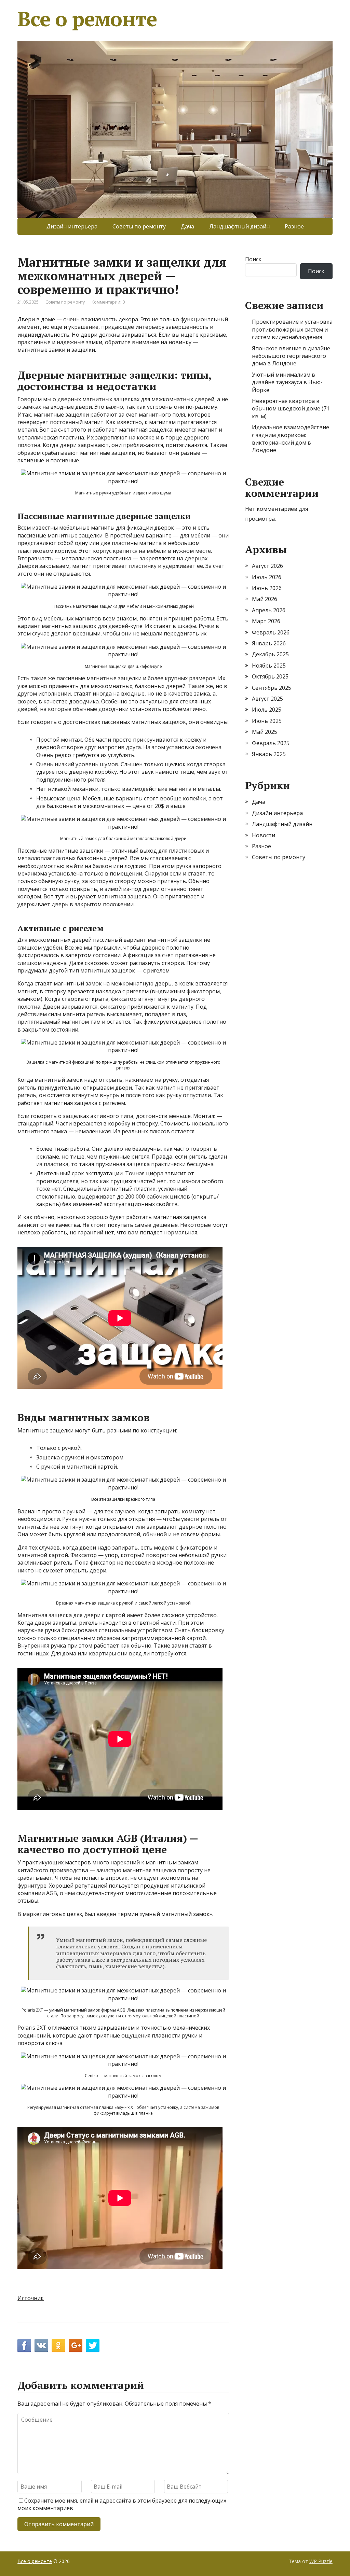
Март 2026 (266, 621)
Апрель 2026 (269, 610)
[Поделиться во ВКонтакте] (41, 2346)
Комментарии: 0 (108, 302)
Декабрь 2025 (270, 654)
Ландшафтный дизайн (239, 226)
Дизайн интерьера (72, 226)
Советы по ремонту (139, 226)
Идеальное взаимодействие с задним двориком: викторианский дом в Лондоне (291, 439)
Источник (31, 2298)
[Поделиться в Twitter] (93, 2346)
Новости (264, 835)
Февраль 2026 (271, 632)
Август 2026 (267, 566)
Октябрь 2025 (270, 676)
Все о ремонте (87, 19)
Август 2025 (267, 699)
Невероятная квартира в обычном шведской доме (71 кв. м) (291, 409)
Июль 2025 (267, 710)
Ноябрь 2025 (269, 666)
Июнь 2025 (267, 721)
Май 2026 (265, 599)
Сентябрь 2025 (272, 688)
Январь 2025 (269, 754)
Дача (187, 226)
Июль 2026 (267, 577)
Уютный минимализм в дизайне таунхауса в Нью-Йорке (287, 382)
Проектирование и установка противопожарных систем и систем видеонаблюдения (292, 329)
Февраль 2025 (271, 743)
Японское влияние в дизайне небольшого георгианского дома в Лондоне (291, 356)
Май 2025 (265, 732)
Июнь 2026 (267, 588)
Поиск (253, 259)
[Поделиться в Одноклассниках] (58, 2346)
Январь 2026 (269, 643)
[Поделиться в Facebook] (24, 2346)
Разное (294, 226)
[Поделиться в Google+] (76, 2346)
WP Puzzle (321, 2561)
